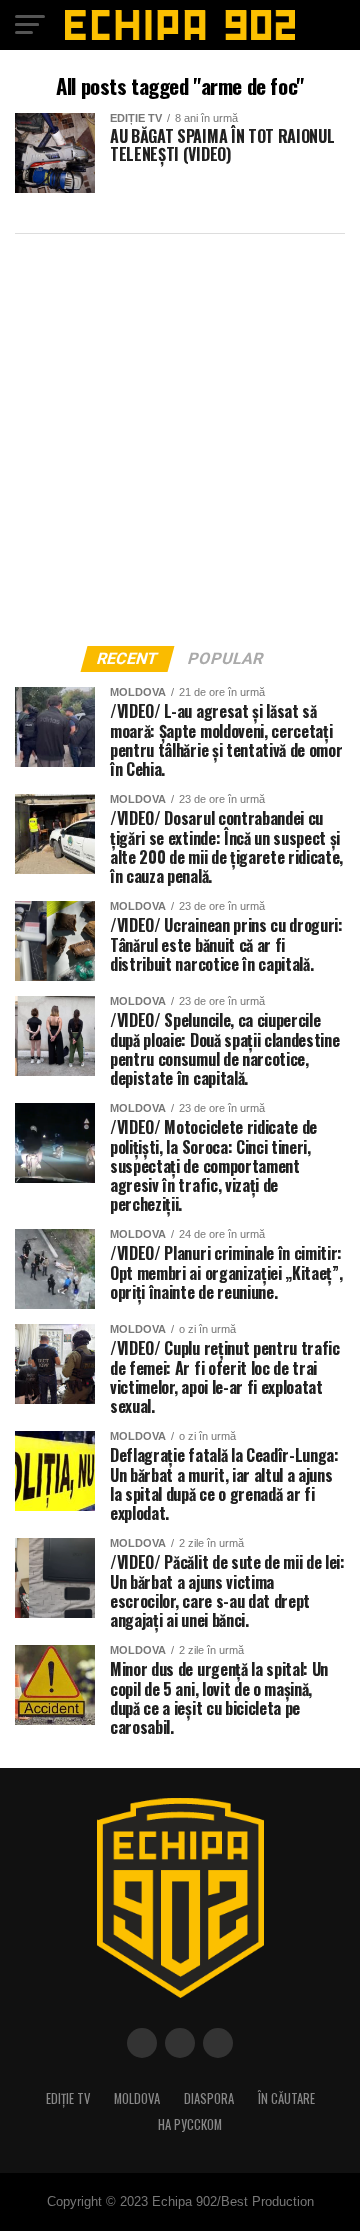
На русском (190, 2124)
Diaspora (209, 2098)
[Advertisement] (180, 434)
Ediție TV (68, 2098)
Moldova (137, 2098)
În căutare (286, 2098)
